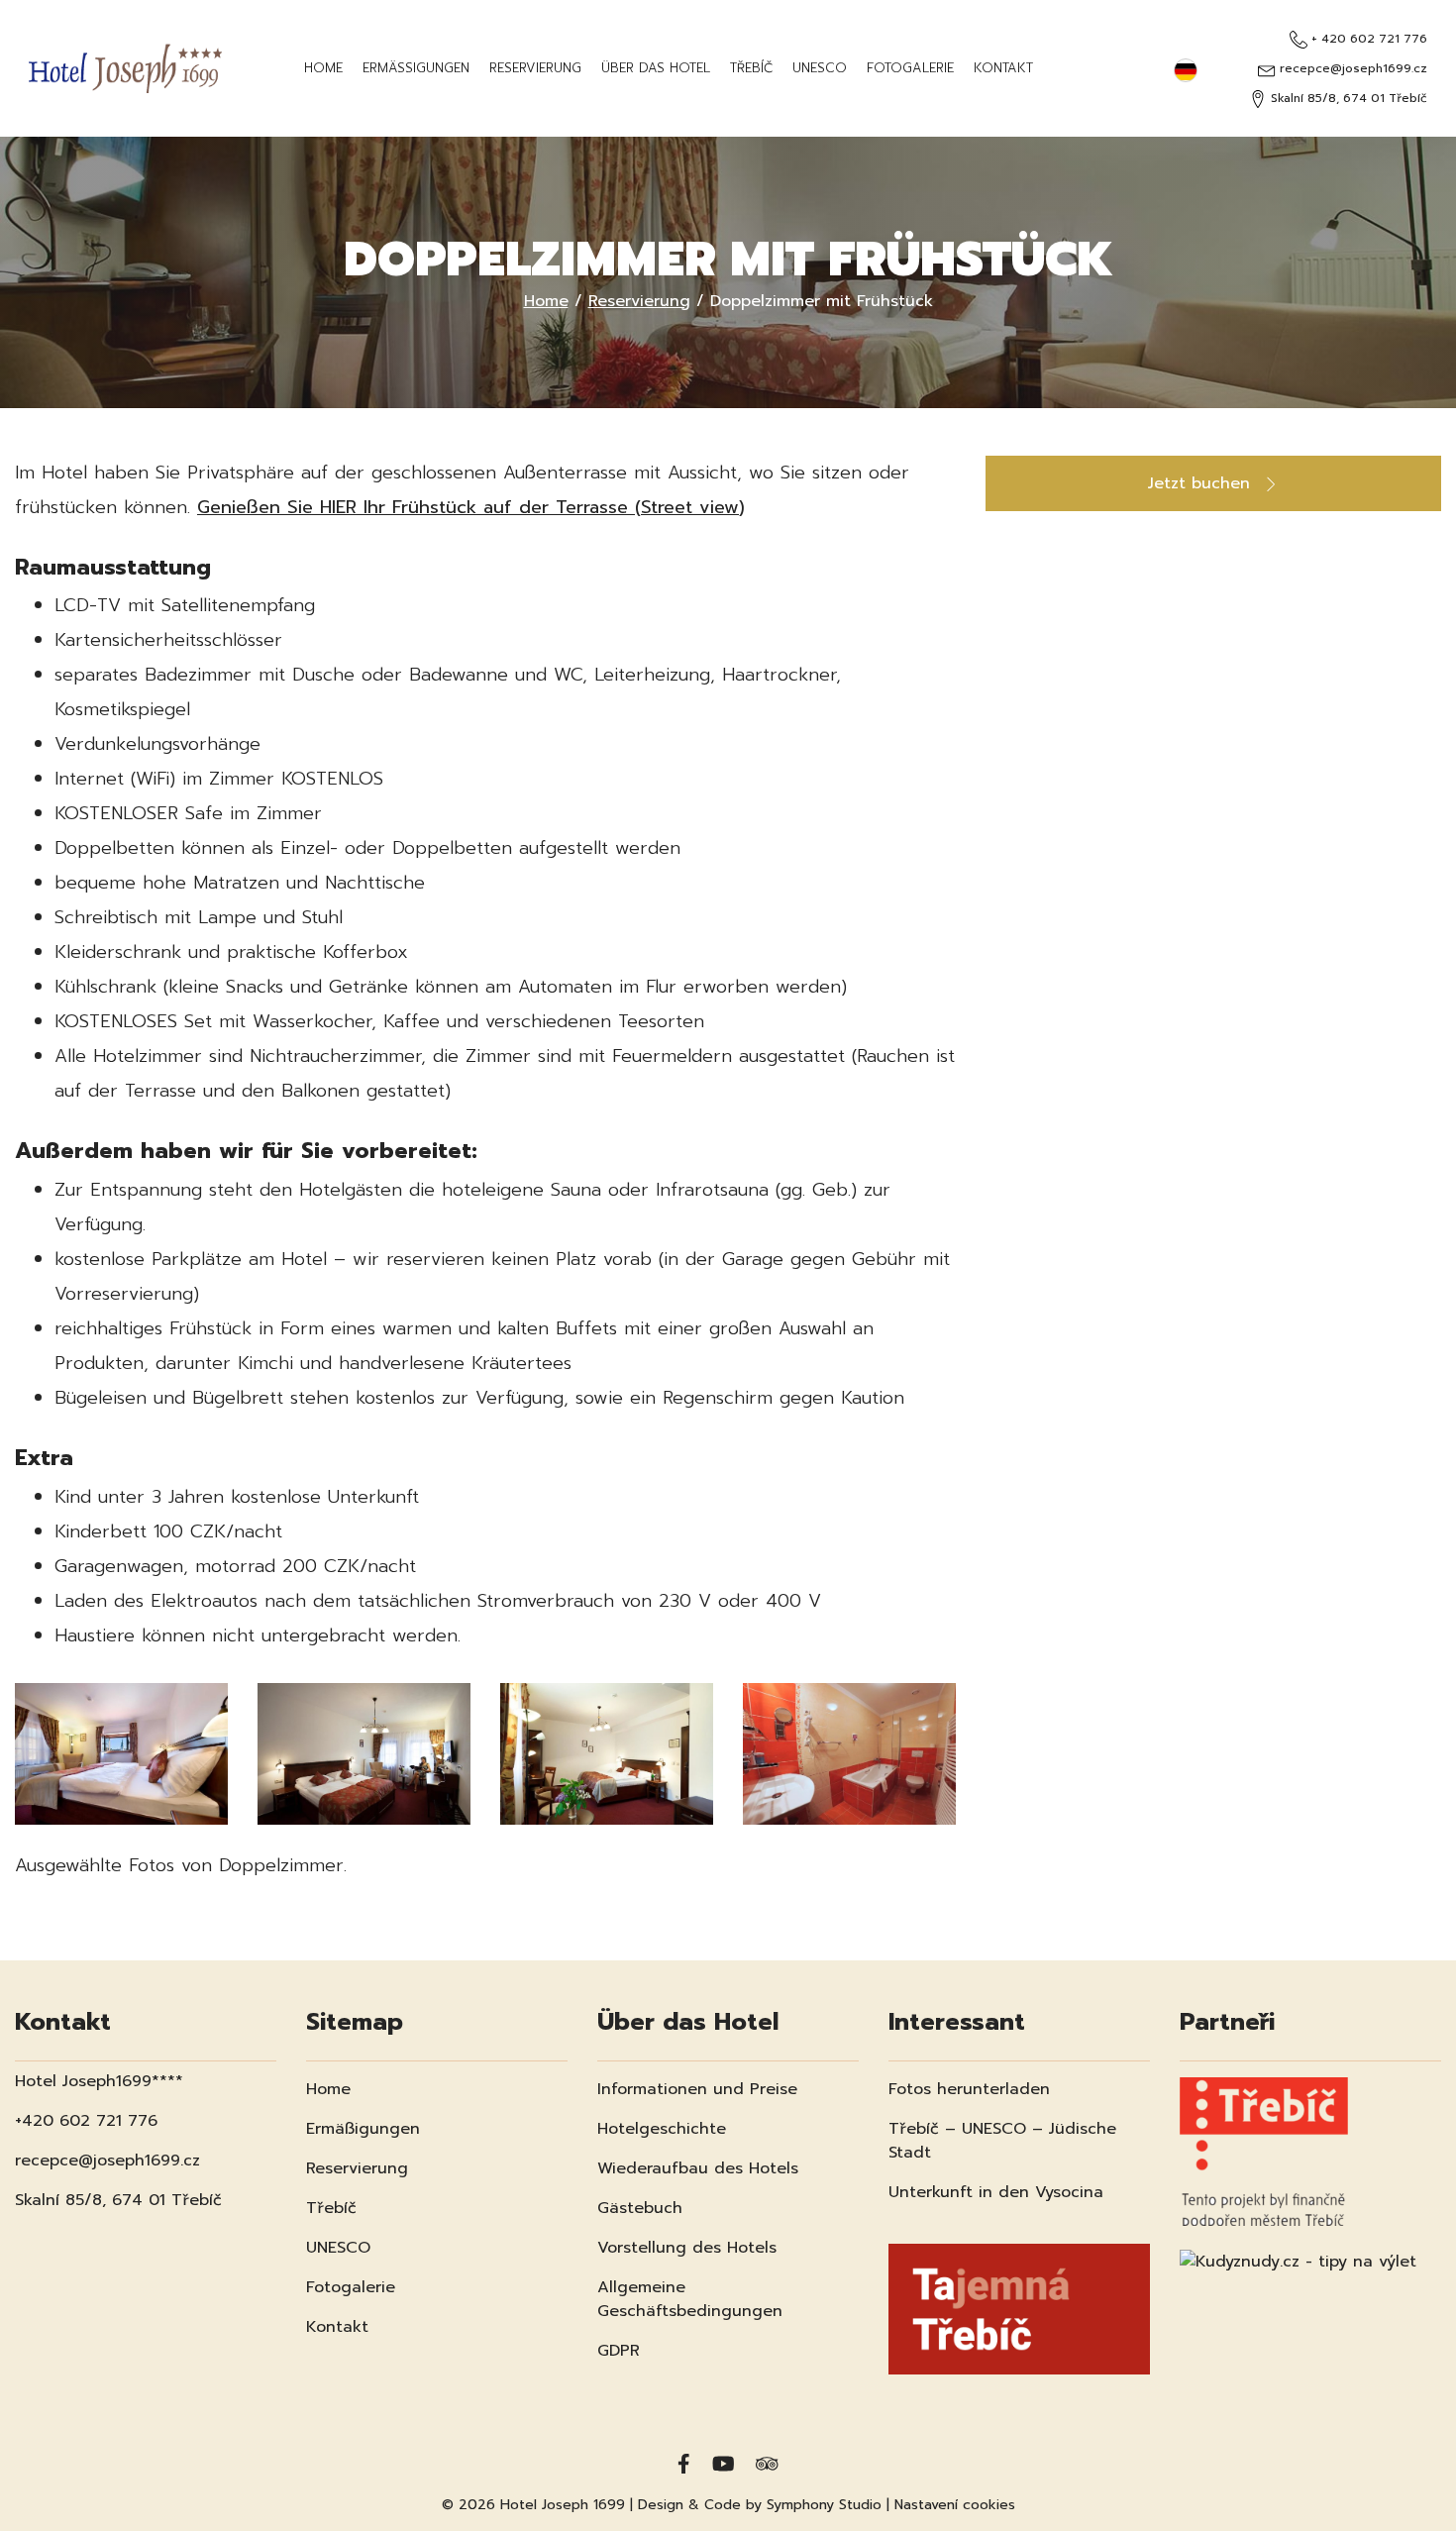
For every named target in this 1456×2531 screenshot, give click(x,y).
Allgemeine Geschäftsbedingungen (690, 2299)
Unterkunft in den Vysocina (996, 2192)
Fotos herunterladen (969, 2089)
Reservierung (535, 68)
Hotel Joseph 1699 (563, 2505)
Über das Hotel (656, 68)
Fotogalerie (910, 68)
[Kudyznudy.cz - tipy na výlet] (1298, 2250)
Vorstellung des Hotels (687, 2248)
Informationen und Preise (697, 2089)
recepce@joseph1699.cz (1351, 68)
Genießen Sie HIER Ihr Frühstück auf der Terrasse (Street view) (471, 507)
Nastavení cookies (955, 2505)
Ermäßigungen (416, 68)
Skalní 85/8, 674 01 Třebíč (1347, 98)
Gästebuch (640, 2208)
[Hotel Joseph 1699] (125, 68)
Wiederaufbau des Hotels (698, 2168)
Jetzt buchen (1202, 483)
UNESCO (820, 68)
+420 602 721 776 (86, 2121)
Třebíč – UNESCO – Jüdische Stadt (1002, 2141)
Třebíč (751, 68)
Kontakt (1003, 68)
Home (323, 68)
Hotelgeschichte (662, 2129)
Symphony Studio (824, 2505)
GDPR (619, 2351)
